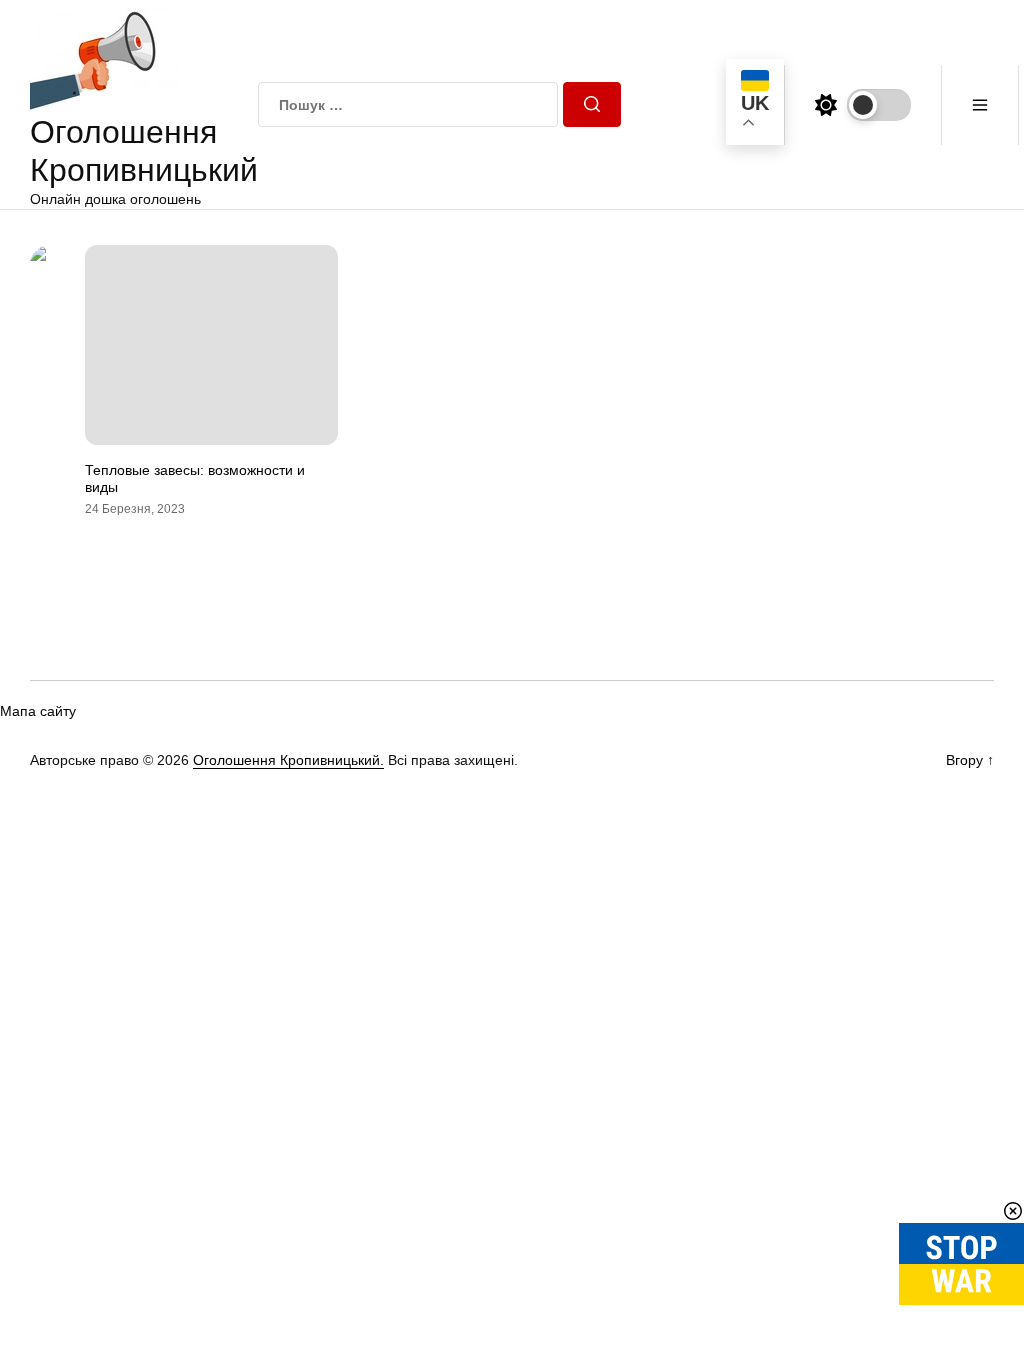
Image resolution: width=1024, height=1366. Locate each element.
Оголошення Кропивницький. (288, 760)
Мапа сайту (38, 711)
